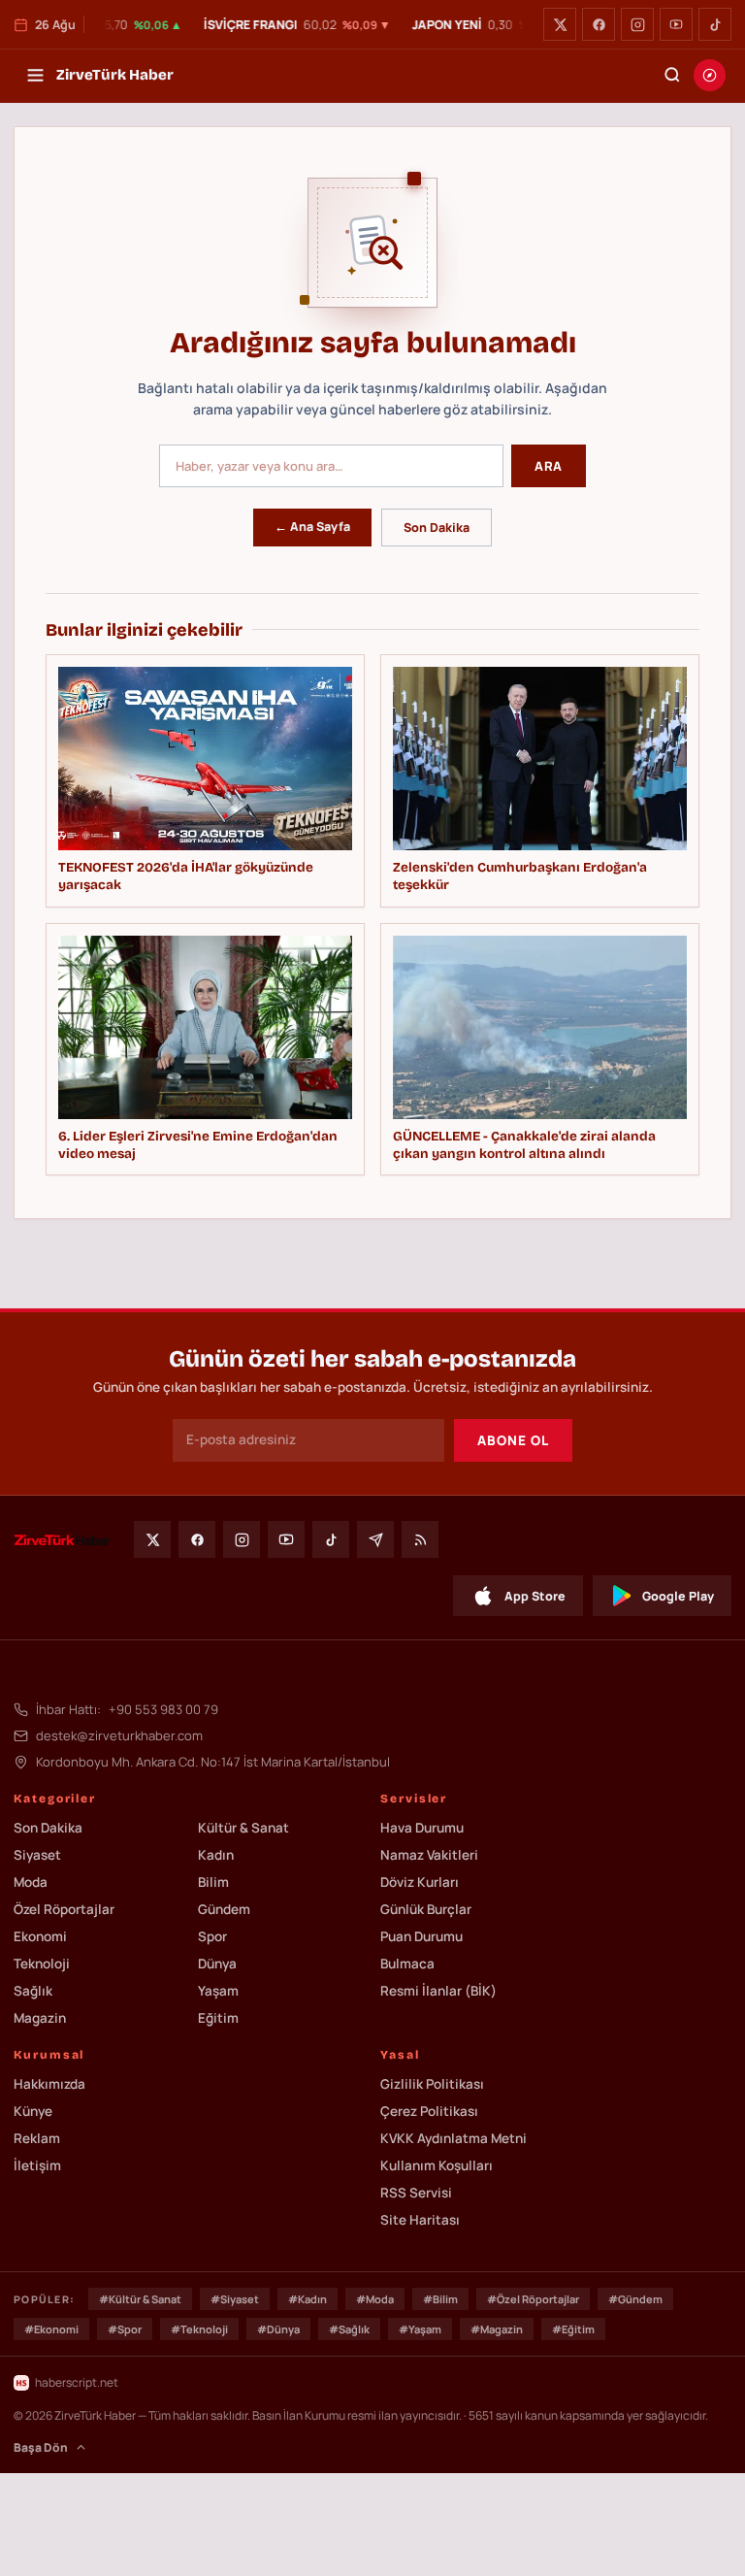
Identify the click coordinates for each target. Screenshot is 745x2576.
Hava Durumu (422, 1828)
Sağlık (33, 1991)
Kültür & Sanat (243, 1828)
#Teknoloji (199, 2329)
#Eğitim (573, 2329)
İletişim (37, 2165)
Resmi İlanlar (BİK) (438, 1991)
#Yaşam (420, 2329)
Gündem (224, 1909)
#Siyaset (235, 2299)
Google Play (678, 1596)
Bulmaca (407, 1964)
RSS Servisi (416, 2193)
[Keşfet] (710, 75)
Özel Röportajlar (64, 1909)
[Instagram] (637, 24)
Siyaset (37, 1855)
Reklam (37, 2138)
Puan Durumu (421, 1936)
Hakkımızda (49, 2084)
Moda (31, 1882)
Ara (549, 466)
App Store (535, 1596)
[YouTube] (676, 24)
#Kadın (308, 2299)
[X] (560, 24)
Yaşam (218, 1991)
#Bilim (440, 2299)
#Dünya (278, 2329)
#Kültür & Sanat (140, 2299)
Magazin (40, 2018)
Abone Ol (513, 1440)
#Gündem (635, 2299)
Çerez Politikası (429, 2111)
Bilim (213, 1882)
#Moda (375, 2299)
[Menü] (35, 75)
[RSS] (420, 1539)
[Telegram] (375, 1539)
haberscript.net (77, 2382)
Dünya (217, 1964)
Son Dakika (437, 528)
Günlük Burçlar (426, 1909)
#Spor (125, 2329)
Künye (33, 2111)
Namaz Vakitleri (429, 1855)
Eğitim (218, 2018)
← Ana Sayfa (312, 527)
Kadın (216, 1855)
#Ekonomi (51, 2329)
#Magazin (497, 2329)
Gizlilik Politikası (432, 2084)
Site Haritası (420, 2220)
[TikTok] (715, 24)
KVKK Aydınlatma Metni (453, 2138)
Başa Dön (41, 2447)
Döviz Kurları (420, 1882)
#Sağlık (349, 2329)
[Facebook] (599, 24)
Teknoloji (42, 1964)
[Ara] (672, 75)
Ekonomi (40, 1936)
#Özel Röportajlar (533, 2299)
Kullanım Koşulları (437, 2165)
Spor (212, 1936)
